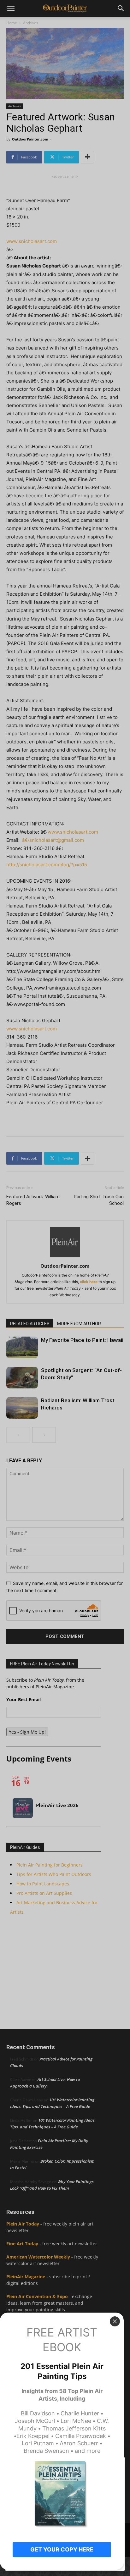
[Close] (115, 2321)
